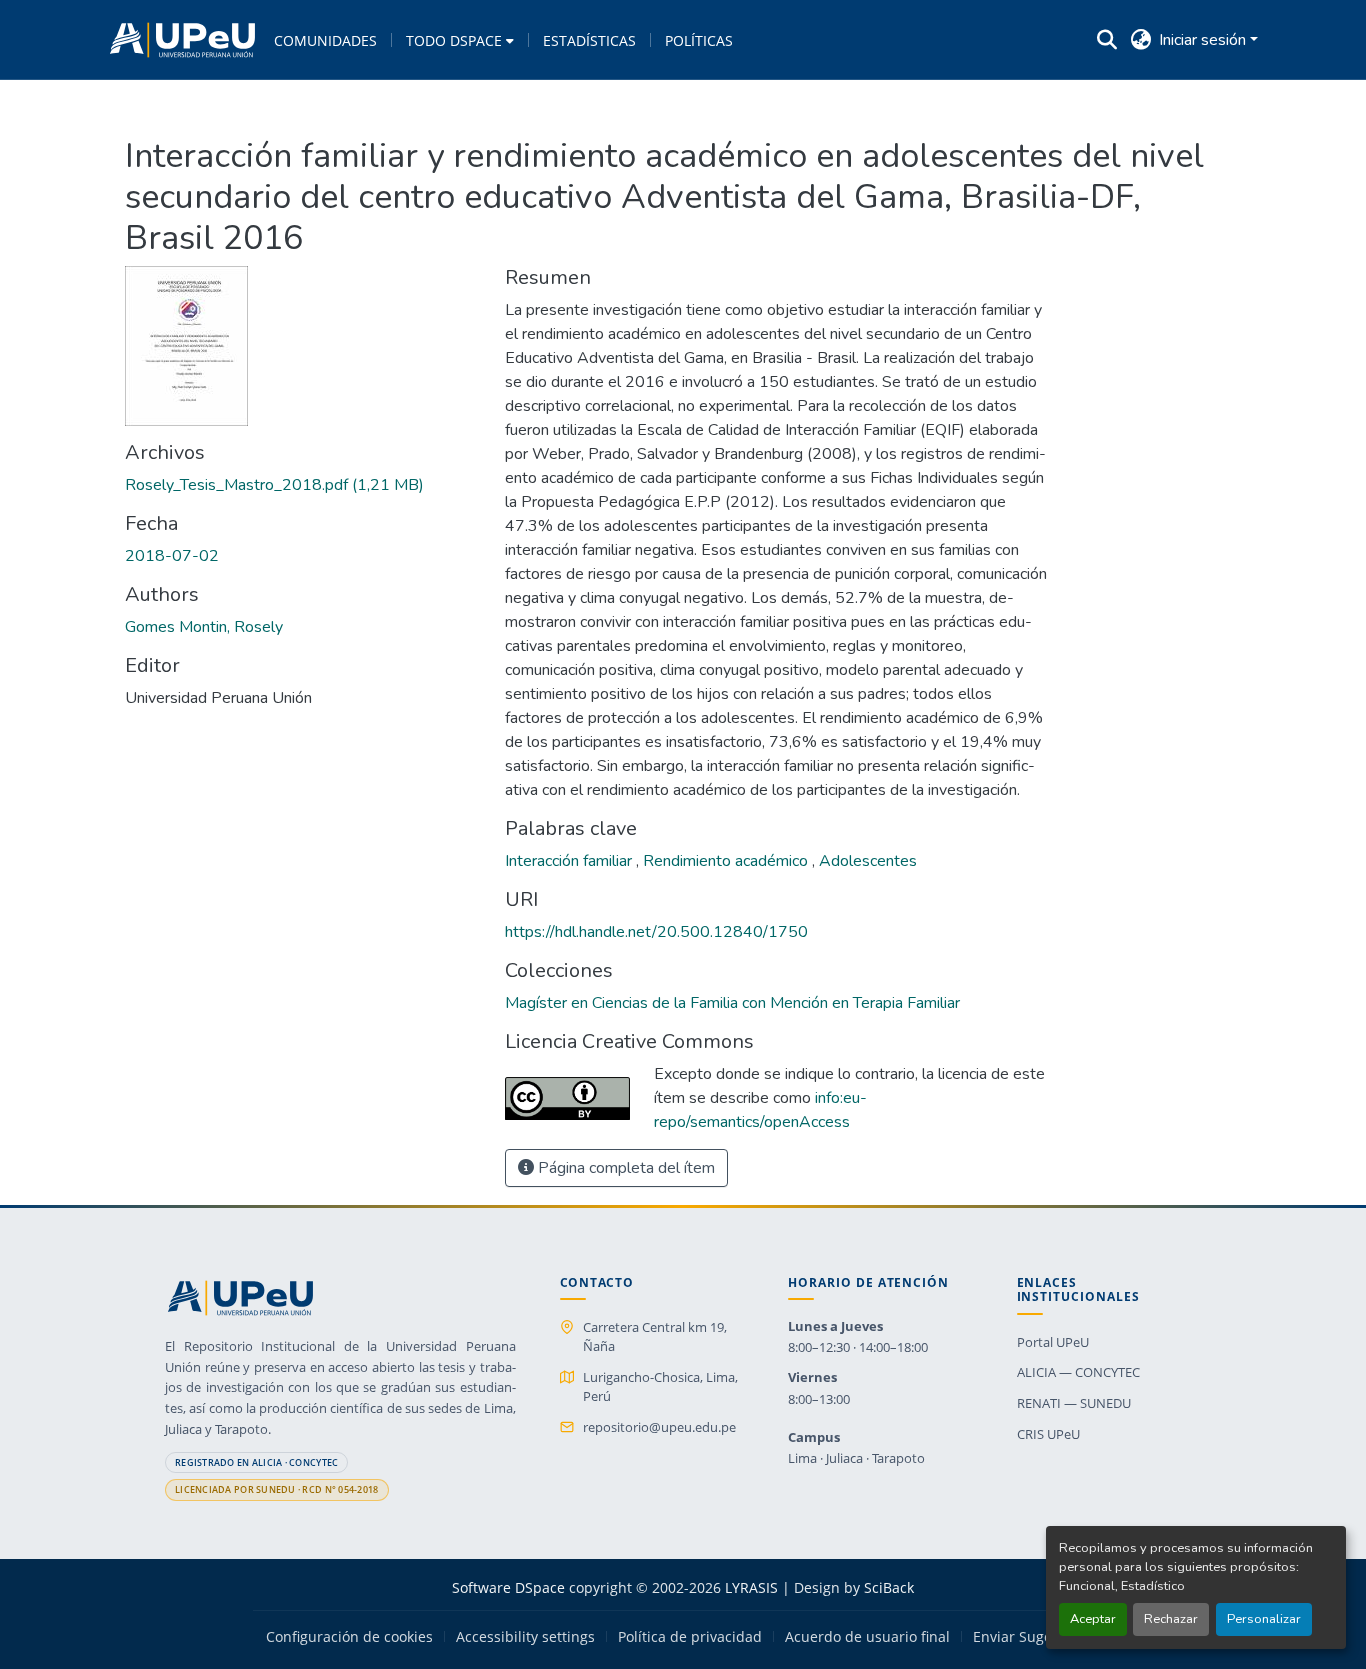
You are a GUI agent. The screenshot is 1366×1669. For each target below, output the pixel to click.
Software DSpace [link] (508, 1587)
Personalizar (1264, 1619)
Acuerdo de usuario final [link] (867, 1637)
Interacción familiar (570, 861)
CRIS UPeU (1048, 1434)
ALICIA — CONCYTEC (1078, 1372)
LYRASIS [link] (751, 1587)
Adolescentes (868, 861)
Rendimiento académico (727, 861)
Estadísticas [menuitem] (589, 40)
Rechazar (1171, 1619)
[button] (182, 40)
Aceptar (1093, 1619)
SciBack (889, 1587)
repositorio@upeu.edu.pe (659, 1427)
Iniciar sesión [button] (1204, 40)
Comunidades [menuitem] (325, 40)
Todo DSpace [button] (454, 40)
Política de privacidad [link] (690, 1637)
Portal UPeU (1053, 1342)
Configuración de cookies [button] (349, 1637)
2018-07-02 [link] (172, 556)
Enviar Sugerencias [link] (1037, 1637)
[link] (303, 485)
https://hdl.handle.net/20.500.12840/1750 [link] (656, 932)
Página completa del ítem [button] (624, 1168)
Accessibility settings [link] (525, 1637)
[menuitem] (460, 40)
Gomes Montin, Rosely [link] (204, 627)
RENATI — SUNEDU (1074, 1403)
